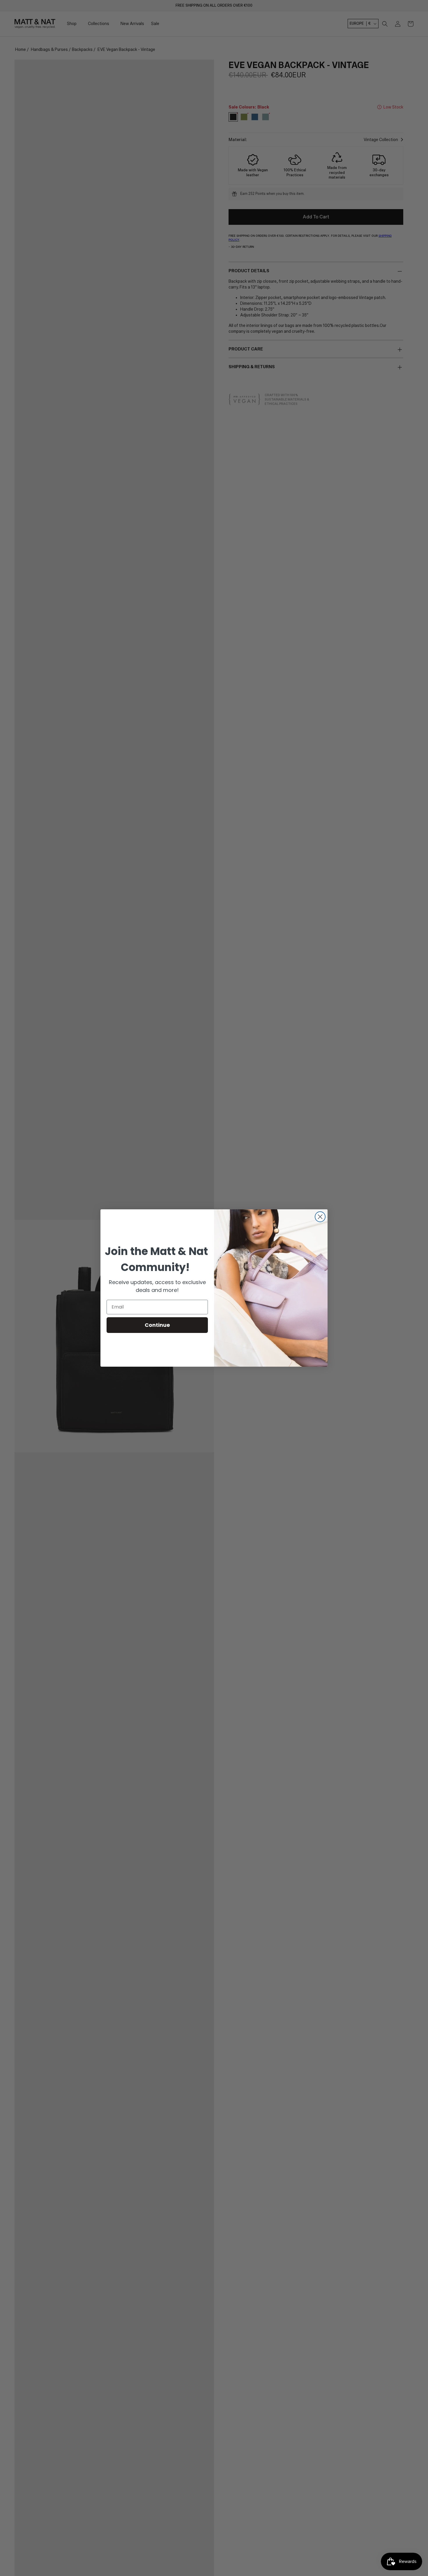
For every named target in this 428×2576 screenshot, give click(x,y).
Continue (157, 1325)
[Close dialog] (320, 1217)
